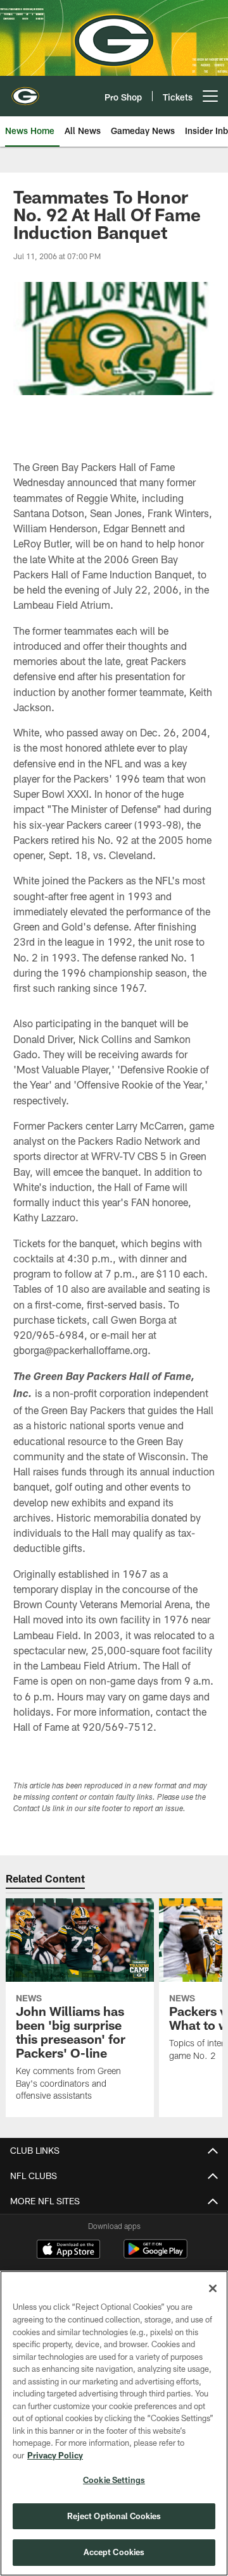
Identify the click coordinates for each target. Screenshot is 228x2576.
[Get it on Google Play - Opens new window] (155, 2255)
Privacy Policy (55, 2455)
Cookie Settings (114, 2480)
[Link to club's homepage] (25, 91)
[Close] (213, 2288)
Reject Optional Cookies (114, 2516)
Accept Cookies (114, 2552)
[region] (114, 2423)
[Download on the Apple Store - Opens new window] (68, 2250)
